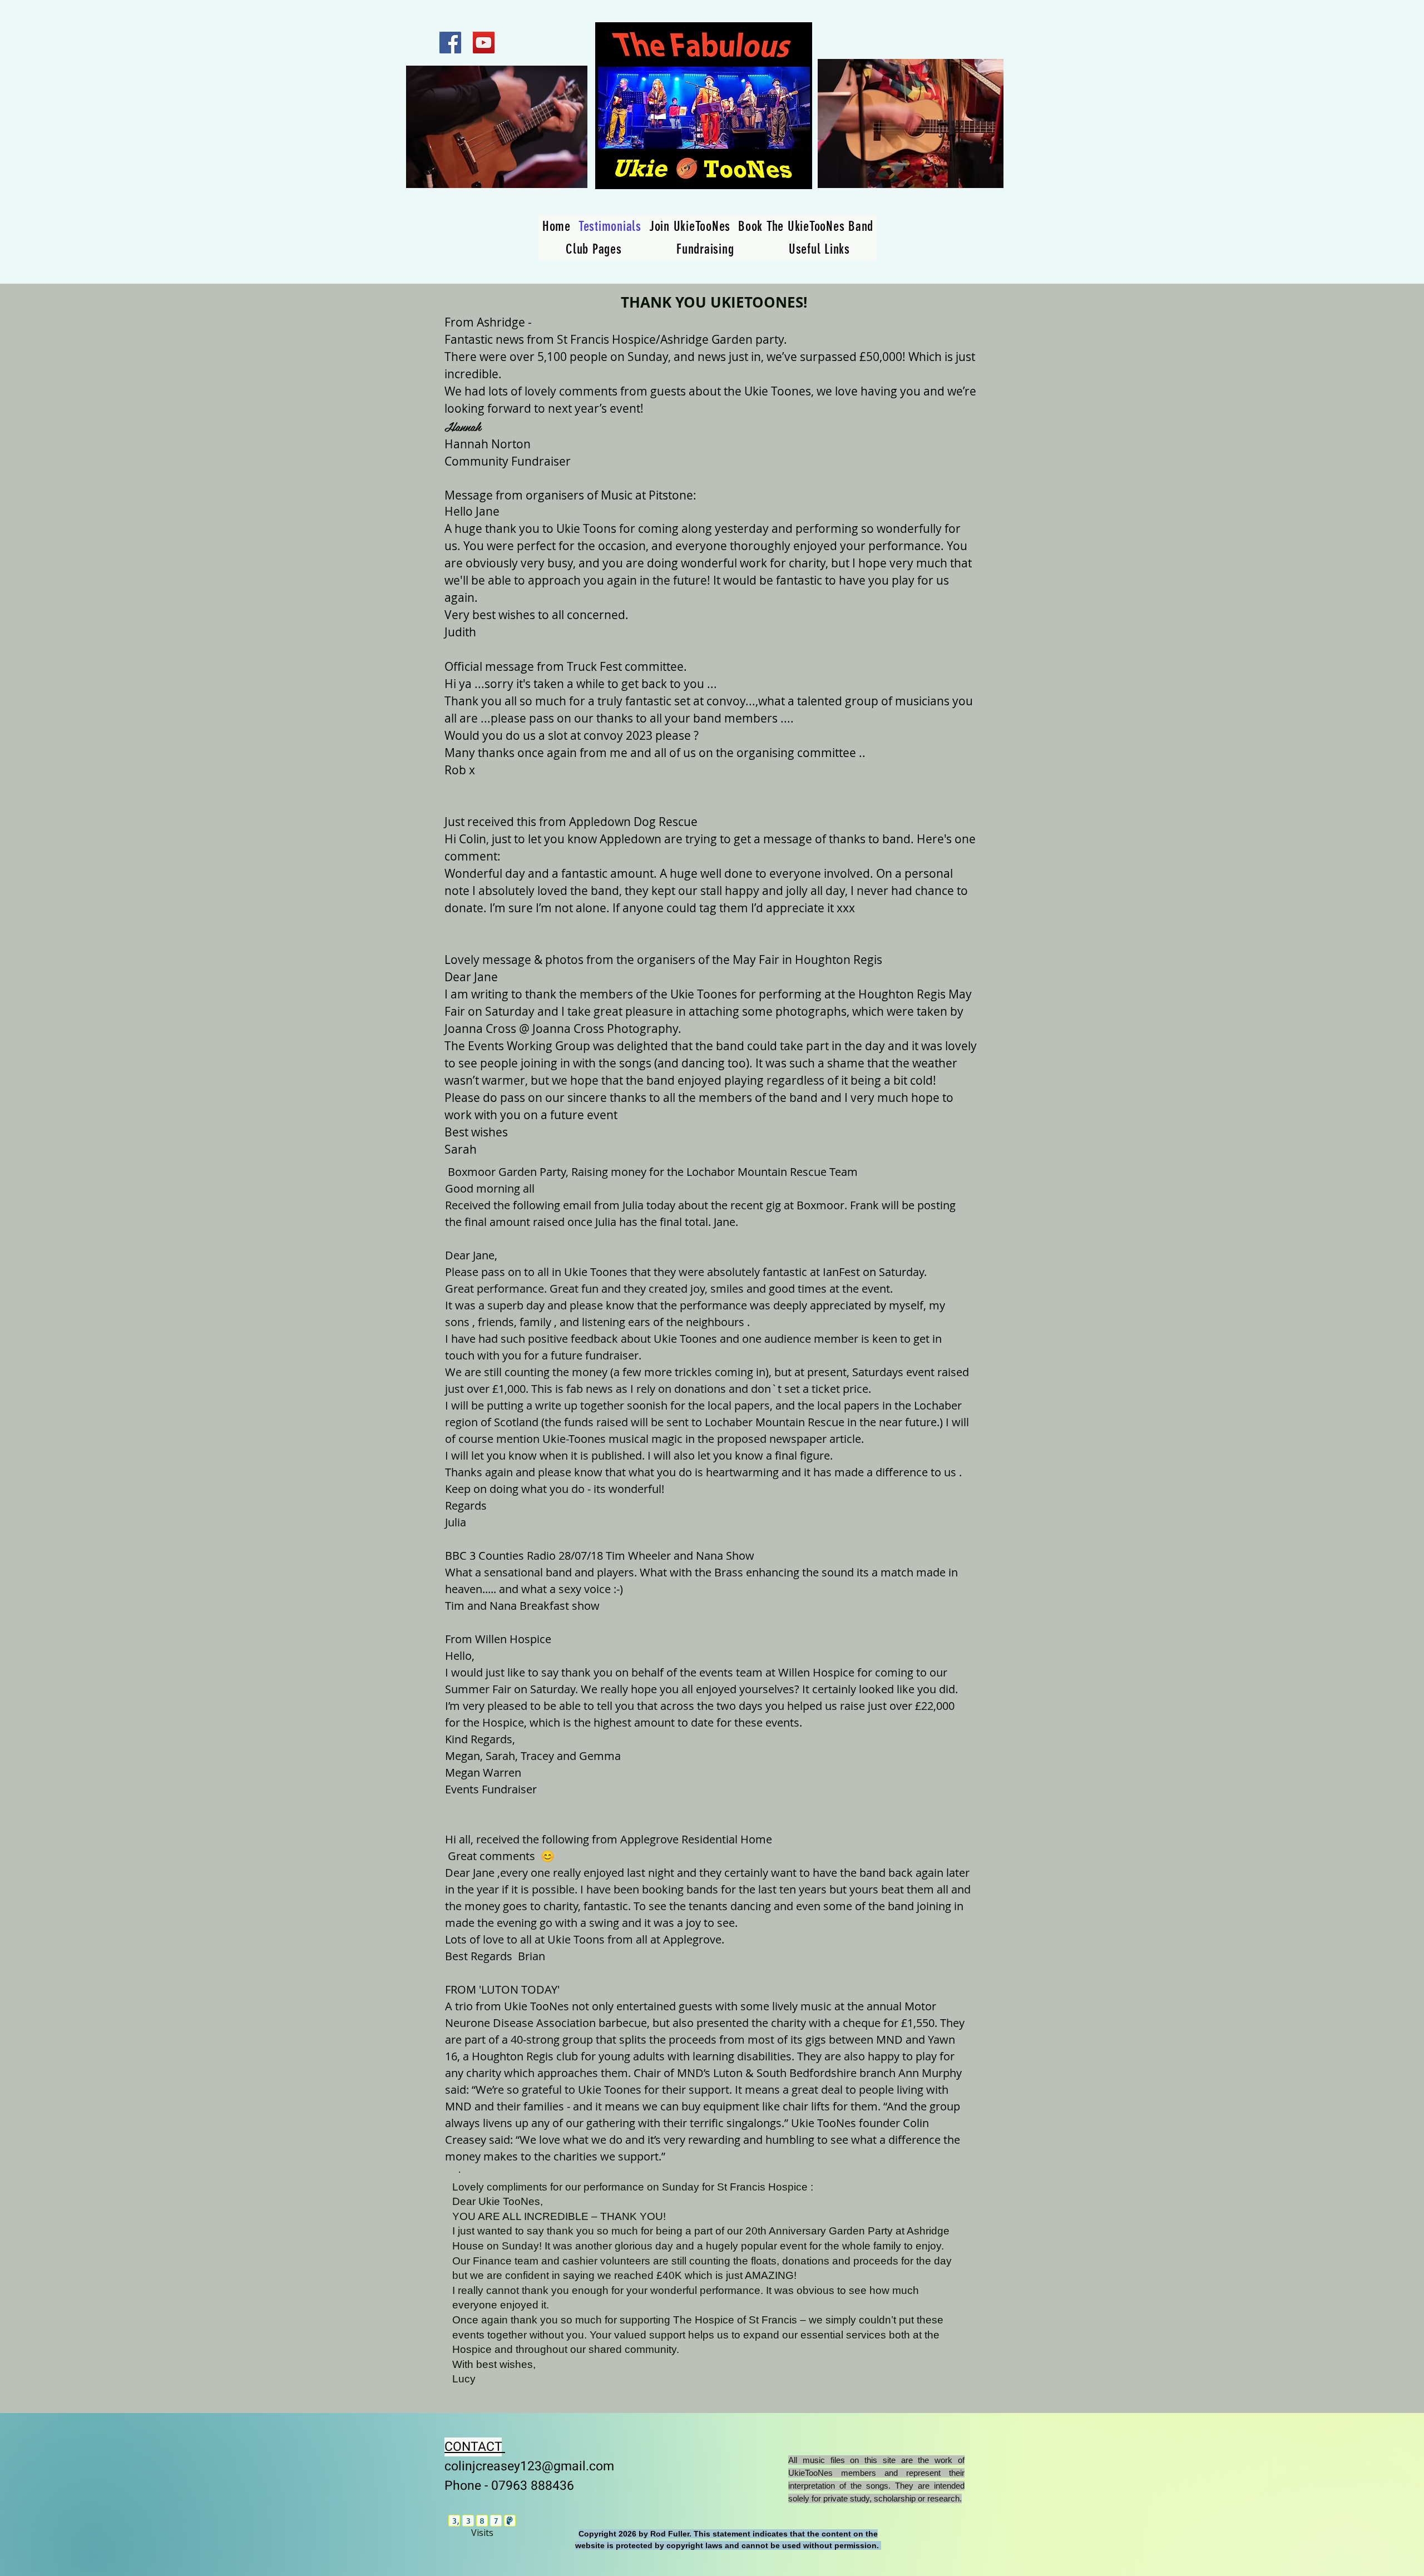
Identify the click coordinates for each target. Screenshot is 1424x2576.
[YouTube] (484, 43)
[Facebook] (450, 43)
